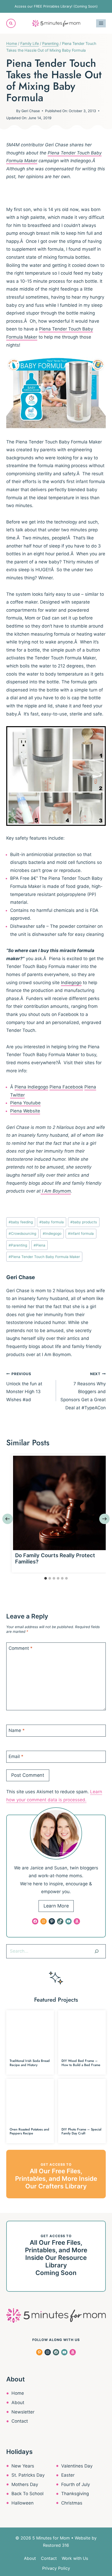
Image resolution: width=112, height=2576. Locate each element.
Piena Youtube (25, 1103)
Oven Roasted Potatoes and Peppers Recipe (29, 2131)
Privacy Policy (56, 2568)
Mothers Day (25, 2484)
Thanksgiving (75, 2494)
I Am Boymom (56, 1191)
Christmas (72, 2503)
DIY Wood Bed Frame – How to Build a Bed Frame (81, 2063)
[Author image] (10, 111)
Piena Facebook (66, 1087)
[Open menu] (101, 23)
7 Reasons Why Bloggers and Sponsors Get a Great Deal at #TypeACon (83, 1391)
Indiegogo (71, 983)
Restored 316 (56, 2545)
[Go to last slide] (8, 1519)
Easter (68, 2475)
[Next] (104, 1519)
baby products (84, 1222)
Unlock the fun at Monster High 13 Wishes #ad (24, 1387)
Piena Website (25, 1111)
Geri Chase (31, 111)
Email (16, 1756)
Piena (39, 1245)
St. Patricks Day (28, 2475)
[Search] (97, 1951)
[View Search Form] (11, 23)
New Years (23, 2466)
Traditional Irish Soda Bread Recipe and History (30, 2063)
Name (17, 1730)
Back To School (27, 2494)
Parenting (18, 1245)
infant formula (81, 1233)
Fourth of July (76, 2484)
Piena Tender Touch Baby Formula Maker (44, 1257)
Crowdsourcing (22, 1233)
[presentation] (60, 1503)
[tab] (46, 1578)
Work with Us (75, 2558)
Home (18, 2393)
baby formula (52, 1222)
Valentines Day (77, 2466)
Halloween (23, 2503)
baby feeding (21, 1222)
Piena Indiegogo (31, 1087)
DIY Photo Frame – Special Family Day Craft (81, 2131)
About (18, 2403)
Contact (20, 2421)
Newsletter (23, 2412)
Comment (21, 1648)
